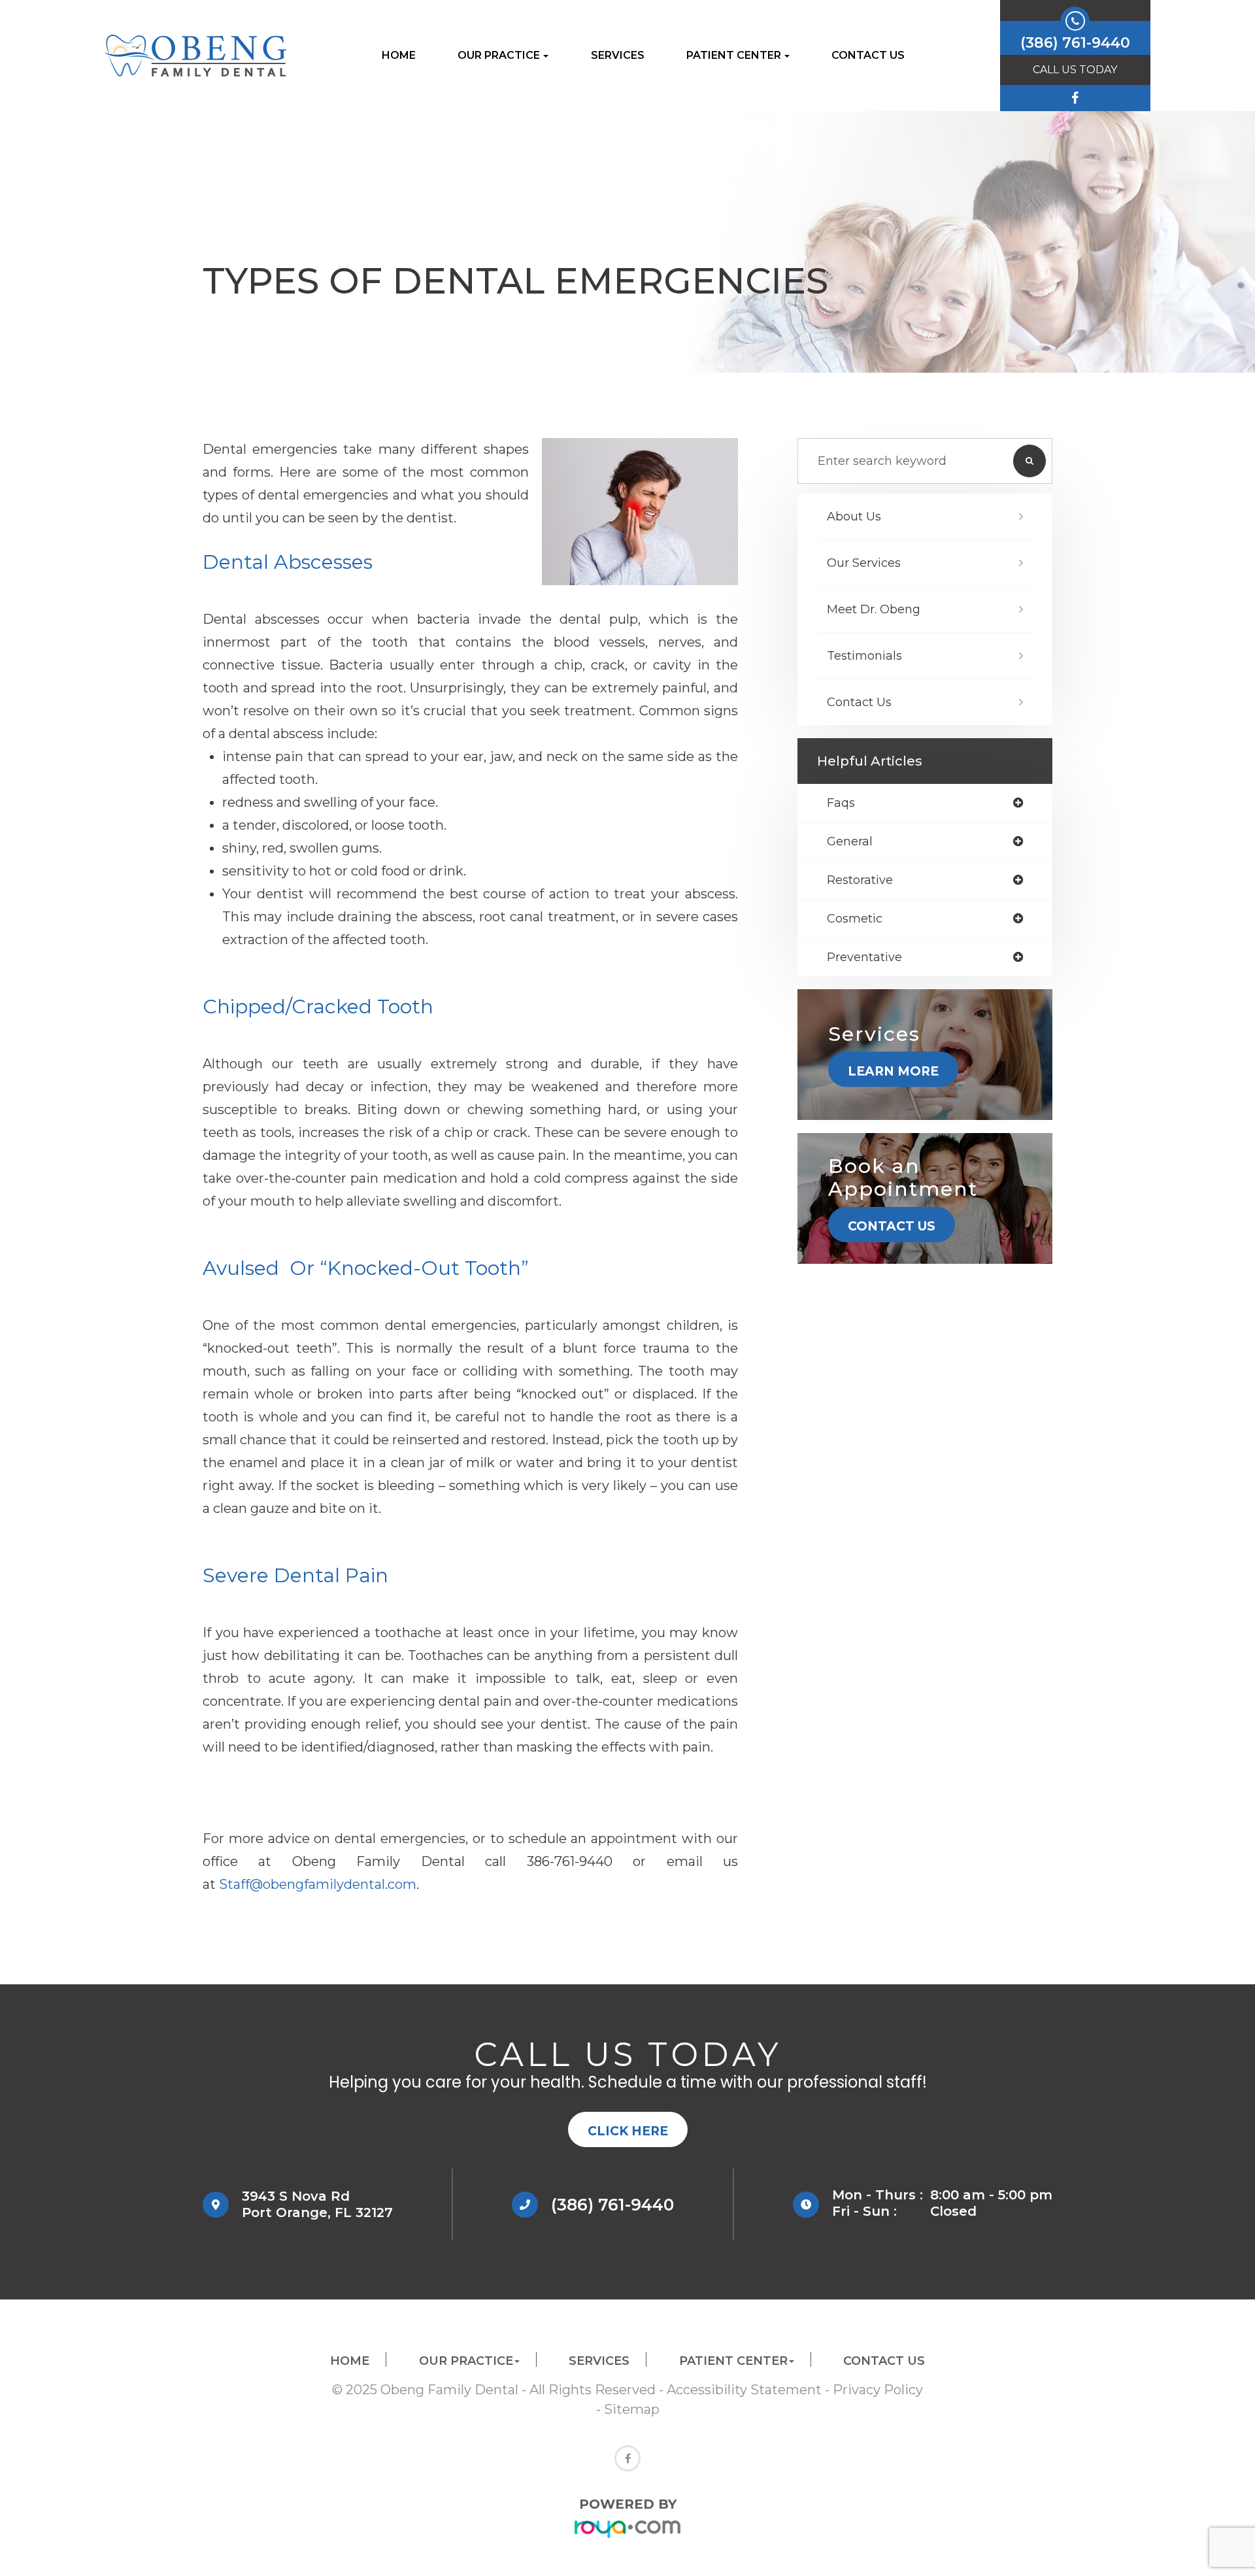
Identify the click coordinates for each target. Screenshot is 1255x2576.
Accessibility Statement (744, 2390)
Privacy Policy (878, 2390)
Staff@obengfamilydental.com (318, 1884)
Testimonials (864, 656)
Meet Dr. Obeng (874, 609)
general (850, 841)
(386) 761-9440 (612, 2205)
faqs (841, 803)
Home (399, 55)
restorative (860, 880)
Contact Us (868, 55)
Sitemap (632, 2409)
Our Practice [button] (499, 55)
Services (618, 55)
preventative (864, 957)
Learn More (893, 1071)
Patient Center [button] (734, 55)
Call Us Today (1075, 70)
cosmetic (855, 919)
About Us (854, 517)
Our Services (864, 563)
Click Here (628, 2131)
